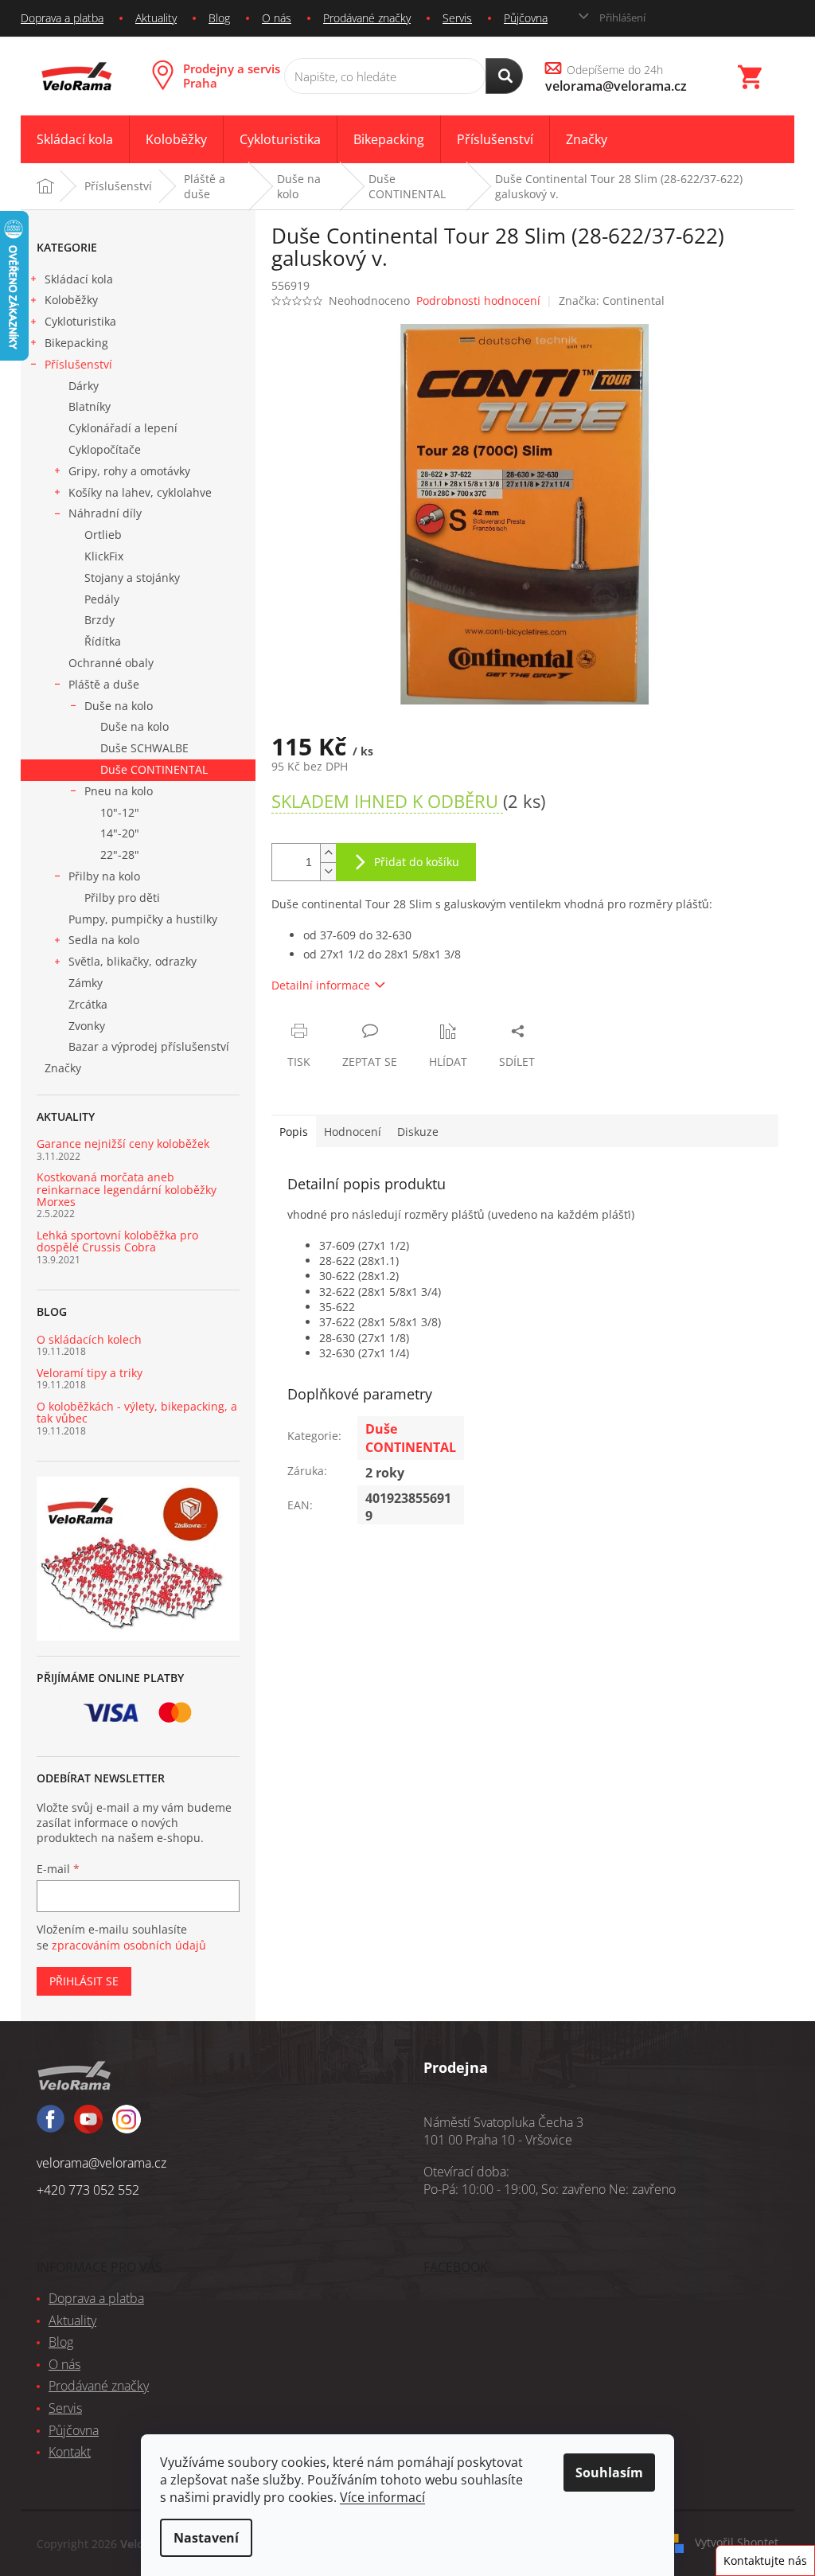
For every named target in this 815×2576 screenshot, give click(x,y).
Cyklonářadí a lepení (123, 428)
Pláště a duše (104, 684)
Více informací (382, 2497)
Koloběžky (71, 300)
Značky (63, 1068)
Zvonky (87, 1026)
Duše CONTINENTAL (154, 769)
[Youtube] (127, 2126)
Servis (457, 18)
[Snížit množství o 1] (328, 871)
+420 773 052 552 (88, 2190)
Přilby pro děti (122, 898)
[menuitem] (75, 140)
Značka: (612, 301)
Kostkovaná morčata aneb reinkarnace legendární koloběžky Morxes (127, 1189)
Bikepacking (76, 343)
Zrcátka (88, 1004)
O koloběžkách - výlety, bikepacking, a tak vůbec (137, 1413)
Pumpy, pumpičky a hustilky (143, 919)
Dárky (84, 386)
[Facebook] (51, 2126)
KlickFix (104, 556)
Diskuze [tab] (418, 1132)
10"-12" (120, 812)
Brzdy (99, 620)
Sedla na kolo (104, 940)
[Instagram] (88, 2126)
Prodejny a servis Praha (232, 76)
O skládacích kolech (89, 1339)
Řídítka (103, 641)
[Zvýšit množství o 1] (328, 853)
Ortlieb (103, 535)
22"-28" (120, 855)
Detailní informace (321, 985)
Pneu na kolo (119, 791)
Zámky (86, 983)
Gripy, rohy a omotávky (129, 471)
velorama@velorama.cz (101, 2163)
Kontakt (70, 2452)
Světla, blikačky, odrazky (133, 961)
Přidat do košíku (417, 862)
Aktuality (156, 18)
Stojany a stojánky (132, 578)
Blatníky (90, 406)
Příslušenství (78, 364)
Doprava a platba (62, 18)
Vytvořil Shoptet (737, 2542)
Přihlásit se (84, 1981)
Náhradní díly (105, 513)
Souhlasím (609, 2473)
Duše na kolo (119, 706)
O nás (277, 18)
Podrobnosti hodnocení (478, 301)
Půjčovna (526, 18)
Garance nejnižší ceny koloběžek (123, 1144)
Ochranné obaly (111, 663)
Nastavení (206, 2538)
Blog (219, 18)
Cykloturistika (80, 321)
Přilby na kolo (104, 876)
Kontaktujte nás (765, 2560)
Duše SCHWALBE (144, 748)
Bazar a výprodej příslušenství (149, 1046)
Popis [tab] (294, 1132)
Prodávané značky (367, 18)
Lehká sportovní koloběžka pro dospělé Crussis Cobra (117, 1241)
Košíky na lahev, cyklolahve (140, 492)
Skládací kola (79, 279)
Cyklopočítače (105, 449)
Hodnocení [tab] (353, 1132)
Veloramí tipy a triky (90, 1373)
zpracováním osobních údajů (129, 1945)
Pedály (102, 599)
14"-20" (120, 833)
